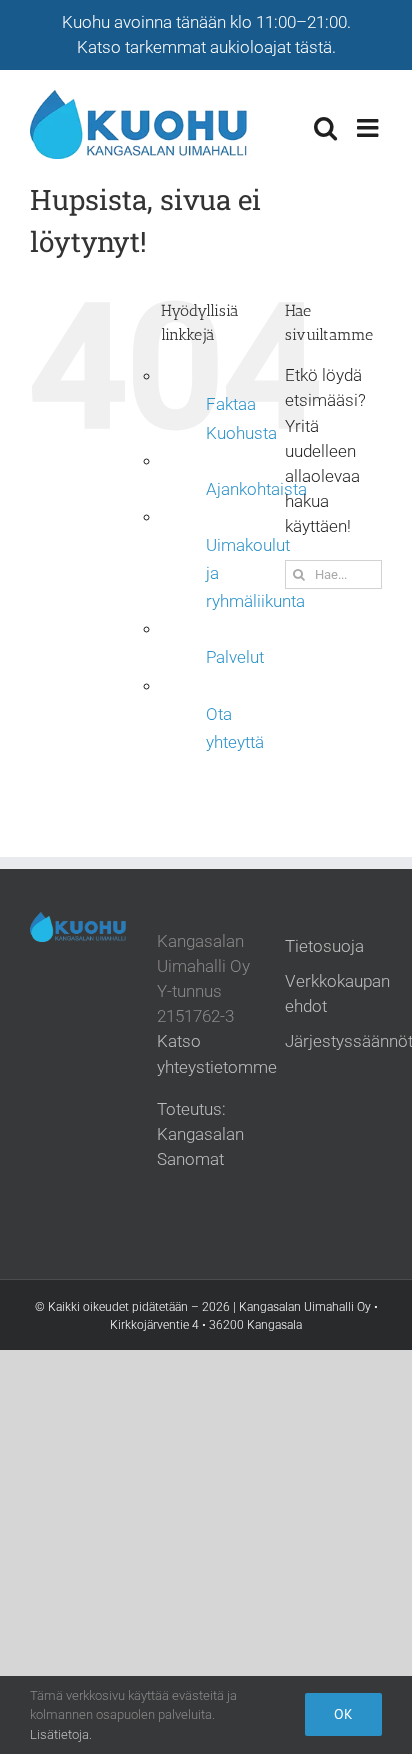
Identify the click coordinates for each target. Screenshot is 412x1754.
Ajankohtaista (256, 489)
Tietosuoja (324, 946)
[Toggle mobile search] (325, 127)
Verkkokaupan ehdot (337, 993)
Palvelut (235, 657)
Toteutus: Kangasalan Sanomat (200, 1134)
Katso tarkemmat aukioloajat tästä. (206, 47)
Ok (343, 1714)
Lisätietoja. (61, 1734)
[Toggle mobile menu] (369, 127)
